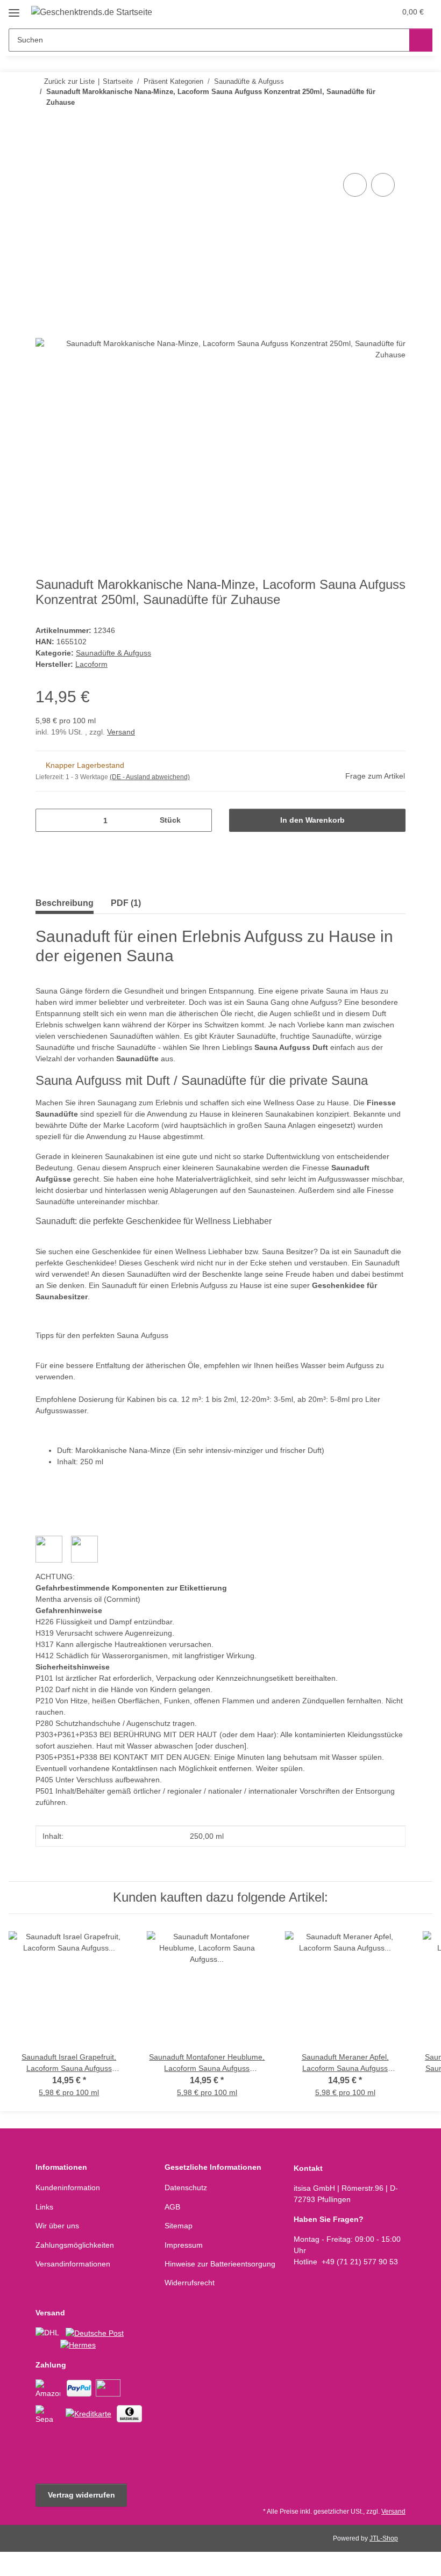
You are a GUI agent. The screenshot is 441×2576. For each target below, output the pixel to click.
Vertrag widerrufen (81, 2495)
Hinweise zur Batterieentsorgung (220, 2264)
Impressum (184, 2245)
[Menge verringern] (48, 820)
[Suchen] (421, 40)
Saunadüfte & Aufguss (113, 653)
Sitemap (179, 2226)
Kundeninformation (68, 2188)
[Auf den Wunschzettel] (383, 185)
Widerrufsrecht (190, 2283)
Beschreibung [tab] (65, 903)
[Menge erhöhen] (200, 820)
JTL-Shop (384, 2538)
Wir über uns (57, 2226)
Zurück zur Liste (69, 81)
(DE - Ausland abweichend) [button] (150, 777)
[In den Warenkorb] (44, 159)
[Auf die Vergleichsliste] (355, 185)
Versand (121, 732)
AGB (172, 2207)
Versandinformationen (73, 2264)
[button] (345, 12)
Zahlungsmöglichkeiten (75, 2245)
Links (44, 2207)
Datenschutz (186, 2188)
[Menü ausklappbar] (14, 9)
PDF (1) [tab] (126, 903)
